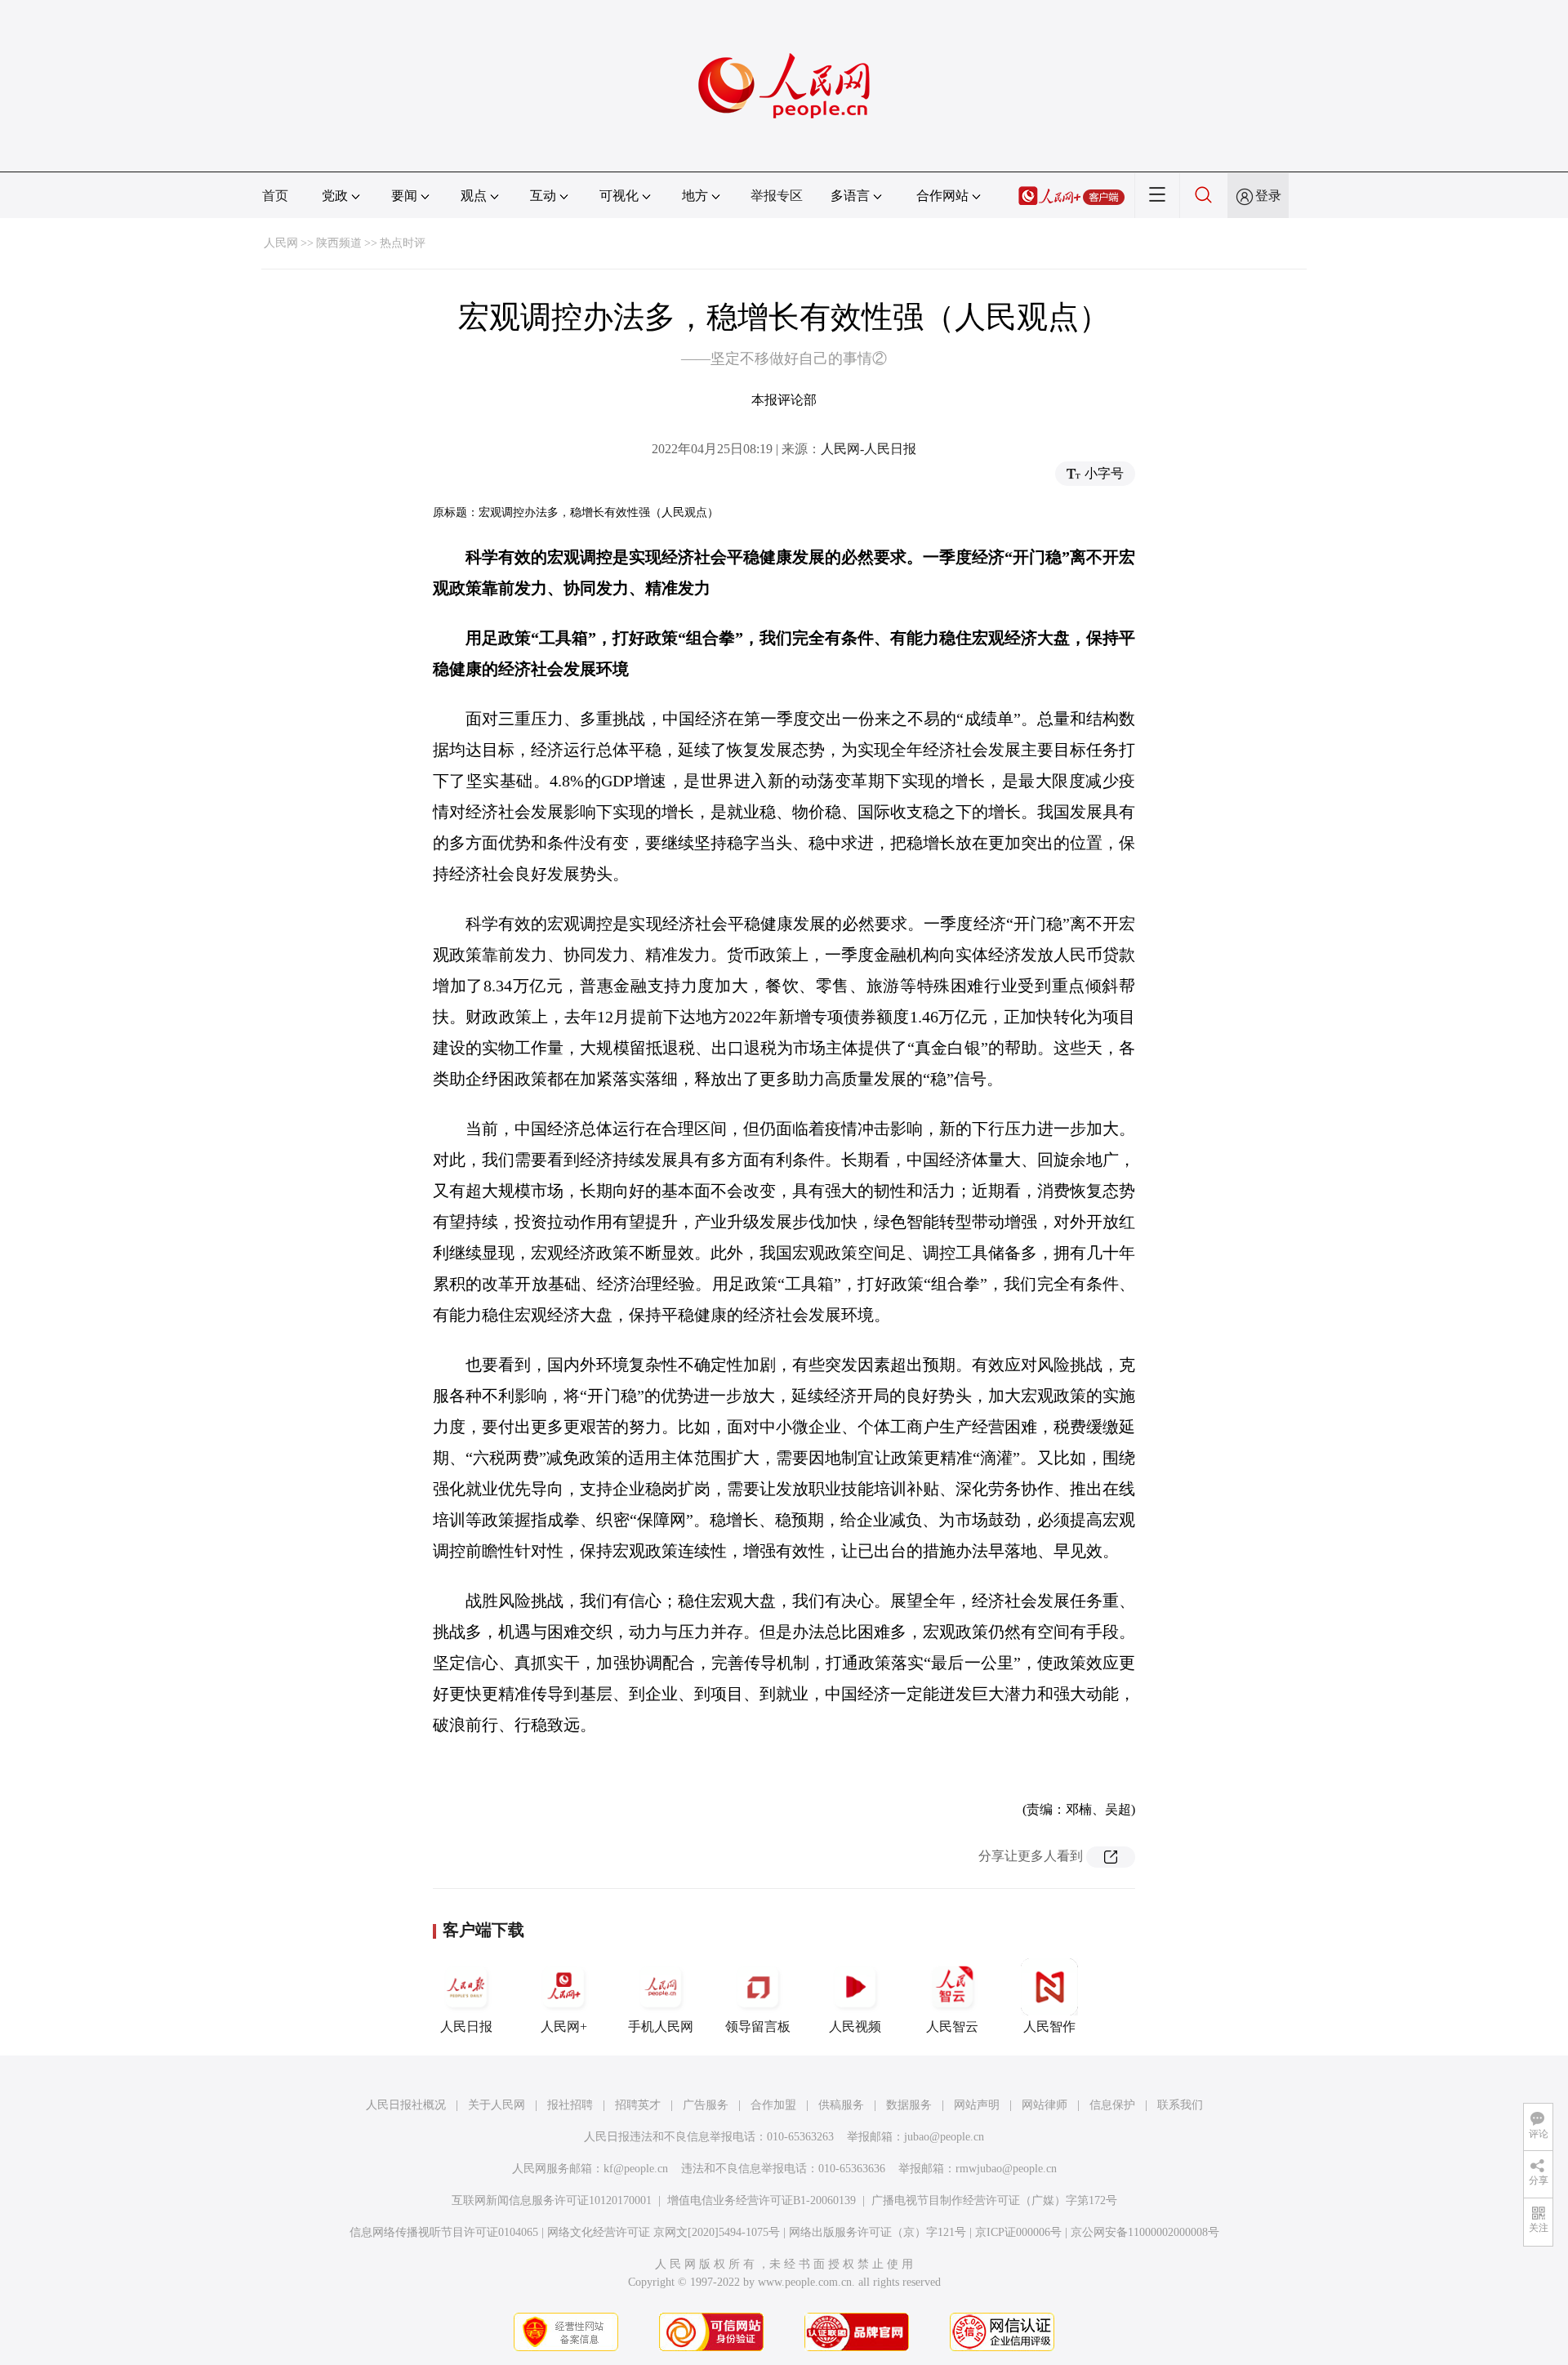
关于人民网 (497, 2105)
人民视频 (855, 2027)
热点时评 (403, 243)
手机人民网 (661, 2027)
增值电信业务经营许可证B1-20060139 (762, 2200)
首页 (275, 196)
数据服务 (909, 2105)
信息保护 (1112, 2105)
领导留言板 (758, 2027)
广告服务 (706, 2105)
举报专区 (777, 196)
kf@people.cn (636, 2169)
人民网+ (564, 2027)
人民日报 (466, 2027)
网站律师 (1045, 2105)
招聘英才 (638, 2105)
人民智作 (1049, 2027)
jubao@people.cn (944, 2137)
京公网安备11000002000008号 (1145, 2232)
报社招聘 (570, 2105)
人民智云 (952, 2027)
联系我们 (1180, 2105)
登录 (1268, 196)
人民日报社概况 (406, 2105)
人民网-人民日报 (869, 449)
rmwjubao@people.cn (1006, 2169)
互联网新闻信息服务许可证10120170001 (552, 2200)
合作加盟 (773, 2105)
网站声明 (977, 2105)
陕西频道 (339, 243)
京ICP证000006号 (1018, 2232)
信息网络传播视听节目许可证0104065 (444, 2232)
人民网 (281, 243)
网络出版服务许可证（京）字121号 (878, 2232)
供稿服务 (841, 2105)
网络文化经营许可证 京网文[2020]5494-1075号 (664, 2232)
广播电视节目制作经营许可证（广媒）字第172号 (994, 2200)
